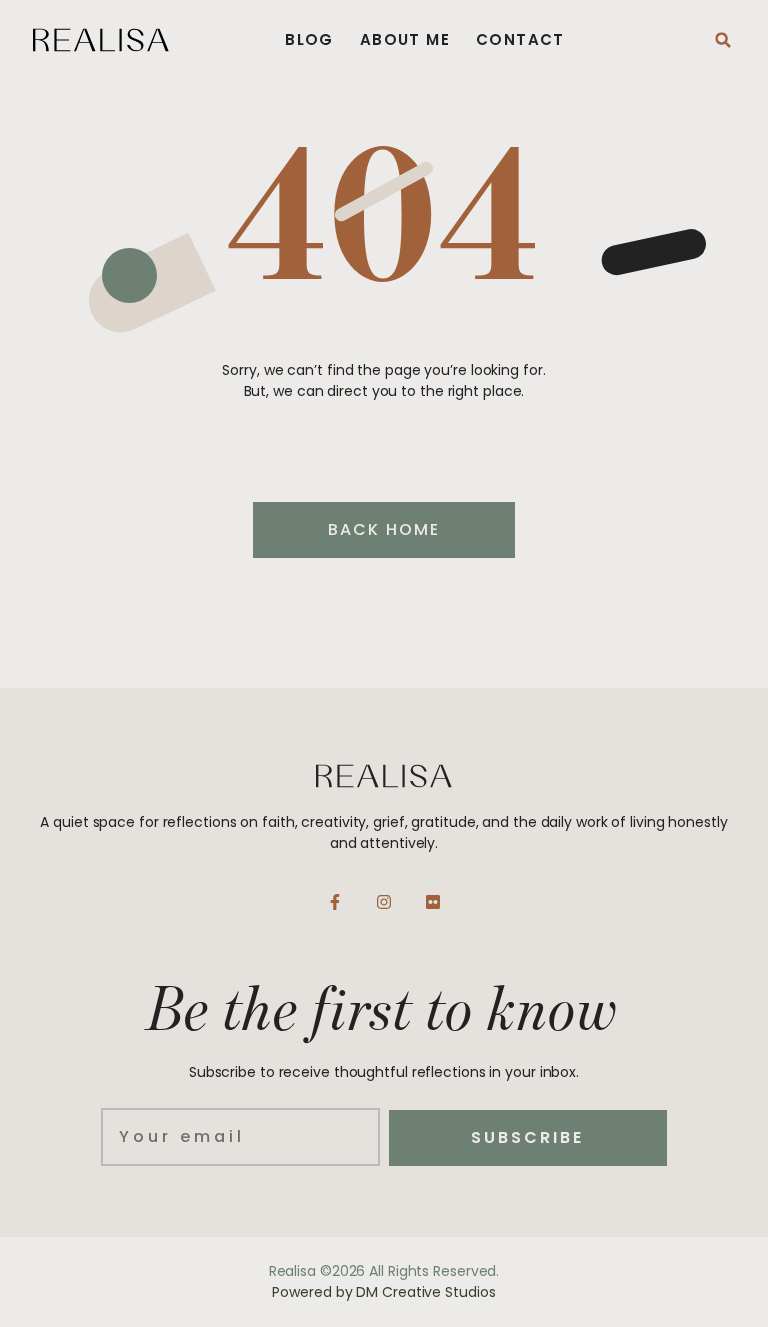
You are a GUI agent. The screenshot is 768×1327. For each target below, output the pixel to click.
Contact (520, 40)
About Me (405, 40)
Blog (309, 40)
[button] (723, 40)
